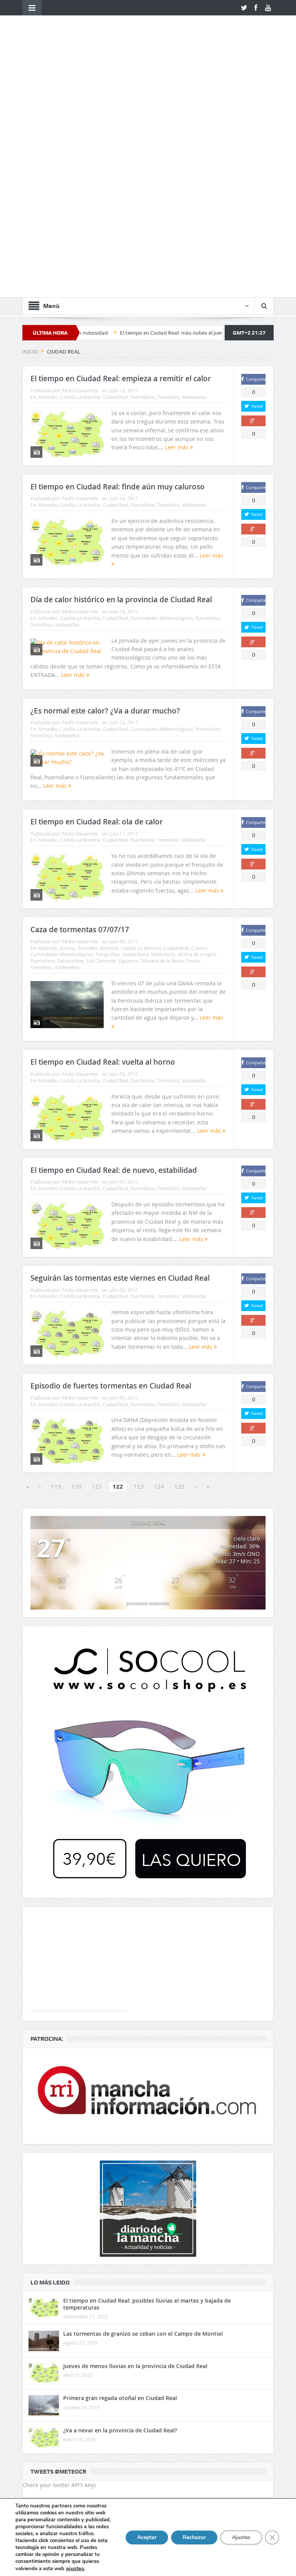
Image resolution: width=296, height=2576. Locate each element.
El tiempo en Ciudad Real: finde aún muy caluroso (118, 277)
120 (77, 1277)
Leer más (177, 238)
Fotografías (108, 745)
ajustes (75, 2568)
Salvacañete (71, 751)
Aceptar (147, 2537)
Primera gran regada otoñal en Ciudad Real (120, 2188)
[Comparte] (253, 212)
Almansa (109, 739)
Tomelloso (168, 188)
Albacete (48, 739)
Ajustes (241, 2537)
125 (179, 1277)
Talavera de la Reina (162, 751)
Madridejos (163, 745)
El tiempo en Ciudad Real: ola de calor (97, 612)
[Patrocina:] (148, 1886)
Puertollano (143, 188)
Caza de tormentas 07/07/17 (80, 720)
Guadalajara (135, 745)
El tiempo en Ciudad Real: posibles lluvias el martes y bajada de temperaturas (147, 2094)
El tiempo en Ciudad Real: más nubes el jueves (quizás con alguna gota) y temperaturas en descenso (176, 123)
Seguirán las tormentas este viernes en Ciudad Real (120, 1069)
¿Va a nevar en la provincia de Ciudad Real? (120, 2221)
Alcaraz (67, 739)
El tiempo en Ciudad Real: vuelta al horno (103, 853)
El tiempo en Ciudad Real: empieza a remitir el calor (121, 169)
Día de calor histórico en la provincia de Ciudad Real (121, 390)
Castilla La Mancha (80, 188)
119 (56, 1277)
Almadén (48, 188)
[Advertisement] (79, 1753)
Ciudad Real (115, 188)
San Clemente (101, 751)
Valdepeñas (194, 188)
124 (159, 1277)
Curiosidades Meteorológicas (162, 409)
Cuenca (199, 739)
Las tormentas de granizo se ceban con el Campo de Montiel (143, 2124)
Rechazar (194, 2537)
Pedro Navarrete (80, 181)
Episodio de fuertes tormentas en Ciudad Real (111, 1176)
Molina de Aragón (197, 745)
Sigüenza (128, 751)
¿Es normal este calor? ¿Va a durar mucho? (105, 501)
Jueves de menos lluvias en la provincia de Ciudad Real (135, 2156)
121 (97, 1277)
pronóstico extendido (148, 1393)
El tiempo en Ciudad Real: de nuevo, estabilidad (114, 961)
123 (139, 1277)
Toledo (193, 751)
